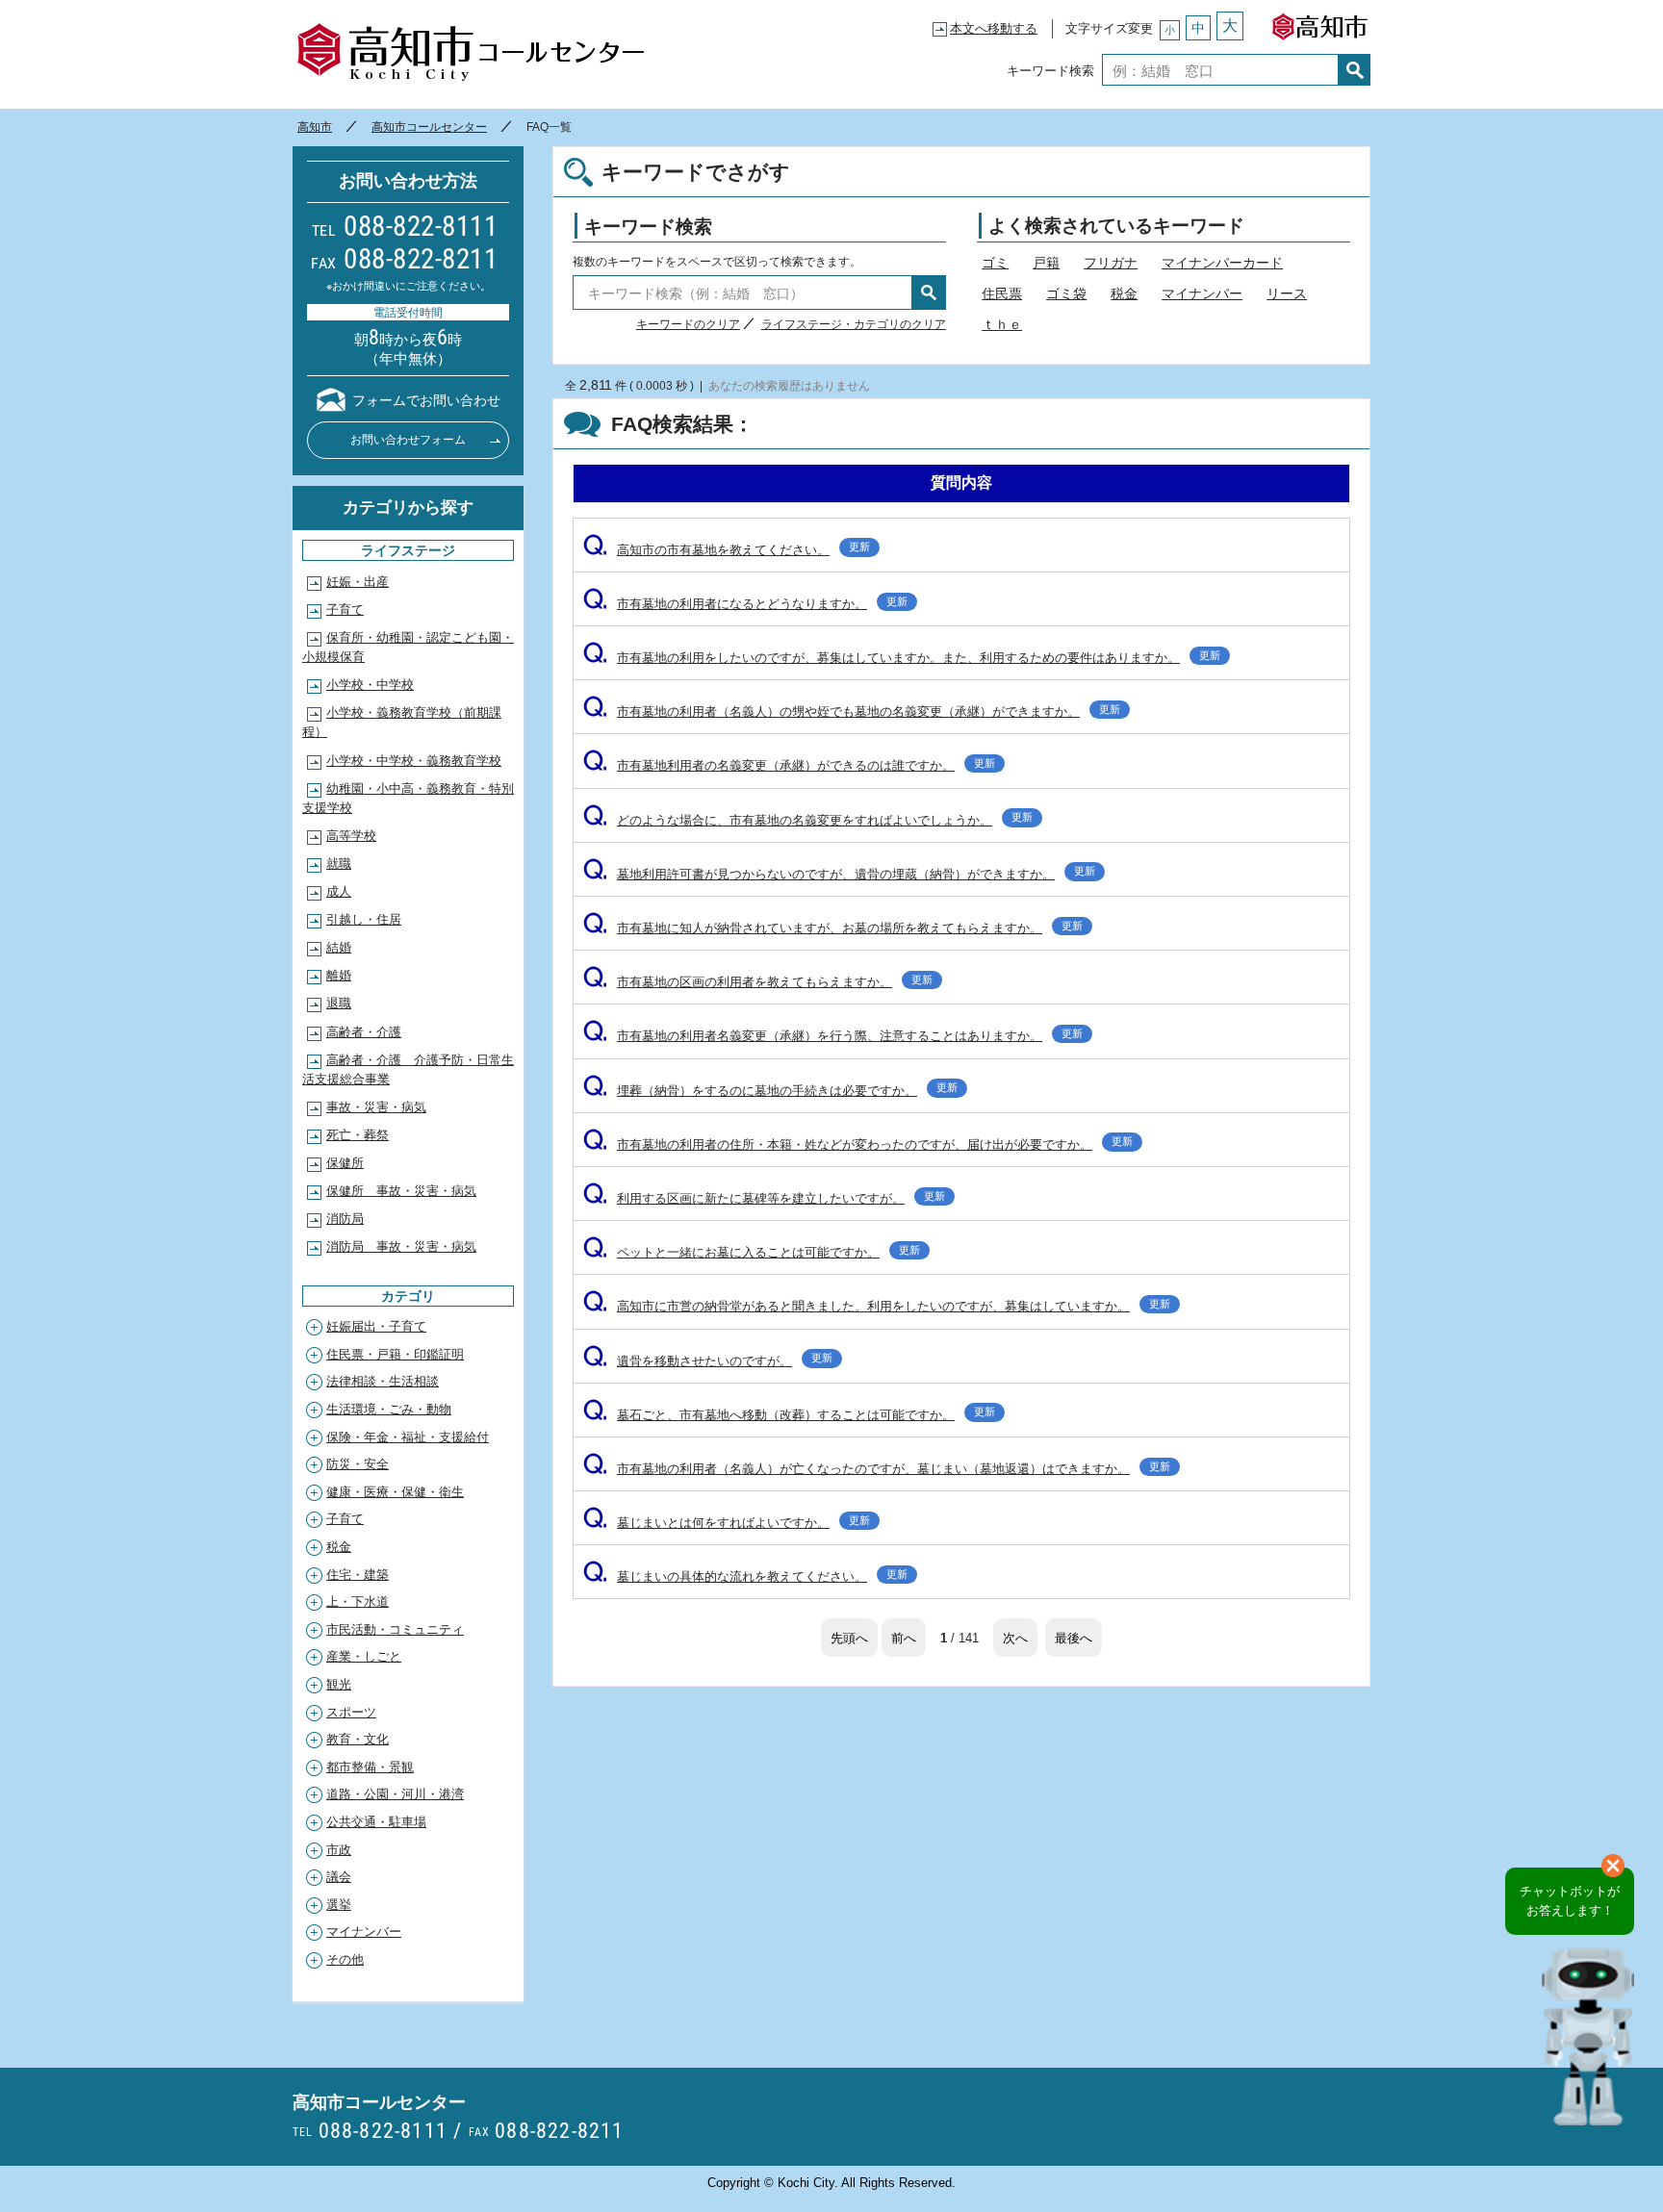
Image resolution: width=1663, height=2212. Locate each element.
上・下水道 (358, 1602)
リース (1287, 293)
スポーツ (351, 1712)
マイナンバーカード (1222, 263)
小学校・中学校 (370, 685)
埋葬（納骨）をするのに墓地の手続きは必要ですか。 (770, 1091)
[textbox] (1220, 70)
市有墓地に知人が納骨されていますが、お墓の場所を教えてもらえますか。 (833, 928)
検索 (1355, 70)
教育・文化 (358, 1739)
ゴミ (995, 263)
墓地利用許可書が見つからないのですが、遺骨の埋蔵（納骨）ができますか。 (839, 874)
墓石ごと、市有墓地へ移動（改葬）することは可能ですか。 (789, 1415)
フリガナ (1111, 263)
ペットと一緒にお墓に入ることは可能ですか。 (752, 1252)
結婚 (339, 947)
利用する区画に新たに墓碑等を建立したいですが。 (764, 1198)
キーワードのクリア (688, 324)
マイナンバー (1202, 293)
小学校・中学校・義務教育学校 (414, 761)
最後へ (1074, 1637)
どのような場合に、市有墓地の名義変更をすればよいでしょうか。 (808, 820)
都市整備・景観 (370, 1767)
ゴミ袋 (1066, 293)
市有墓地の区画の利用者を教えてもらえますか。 (758, 982)
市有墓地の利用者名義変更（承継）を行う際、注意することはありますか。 (833, 1036)
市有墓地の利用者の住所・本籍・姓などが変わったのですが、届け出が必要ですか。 (858, 1144)
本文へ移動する (994, 28)
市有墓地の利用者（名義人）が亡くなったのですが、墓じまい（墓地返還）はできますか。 (877, 1469)
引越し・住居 (364, 919)
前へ (904, 1637)
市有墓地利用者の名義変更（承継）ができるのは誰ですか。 (789, 765)
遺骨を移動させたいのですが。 (708, 1361)
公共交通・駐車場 (376, 1822)
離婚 (339, 975)
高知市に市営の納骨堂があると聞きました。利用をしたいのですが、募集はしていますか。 (877, 1306)
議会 (339, 1877)
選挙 (339, 1905)
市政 (339, 1850)
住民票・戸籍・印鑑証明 (395, 1354)
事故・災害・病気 (376, 1107)
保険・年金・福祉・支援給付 (408, 1437)
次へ (1015, 1637)
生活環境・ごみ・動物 (389, 1409)
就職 (339, 864)
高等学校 (351, 836)
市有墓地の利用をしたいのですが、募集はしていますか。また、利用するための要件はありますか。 (902, 658)
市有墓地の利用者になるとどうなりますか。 (745, 604)
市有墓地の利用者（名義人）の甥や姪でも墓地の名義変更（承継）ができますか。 (852, 712)
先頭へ (849, 1637)
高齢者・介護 (364, 1032)
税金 (1124, 293)
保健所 (345, 1163)
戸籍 (1046, 263)
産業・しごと (364, 1656)
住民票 (1002, 293)
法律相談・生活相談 (383, 1381)
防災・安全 (358, 1464)
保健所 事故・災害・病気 (401, 1191)
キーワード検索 (1050, 70)
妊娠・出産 (358, 582)
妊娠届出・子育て (376, 1326)
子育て (345, 610)
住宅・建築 (358, 1575)
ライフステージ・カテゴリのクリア (854, 324)
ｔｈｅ (1002, 324)
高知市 (1319, 22)
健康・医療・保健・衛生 (395, 1492)
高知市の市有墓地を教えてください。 (727, 550)
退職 (339, 1003)
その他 (345, 1959)
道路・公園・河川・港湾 (395, 1794)
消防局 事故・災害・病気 (401, 1246)
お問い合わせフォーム (408, 440)
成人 (339, 891)
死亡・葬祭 (358, 1135)
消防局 (345, 1219)
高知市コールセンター (470, 53)
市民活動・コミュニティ (395, 1629)
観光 (339, 1684)
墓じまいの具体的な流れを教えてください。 (745, 1576)
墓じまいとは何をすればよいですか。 (727, 1523)
